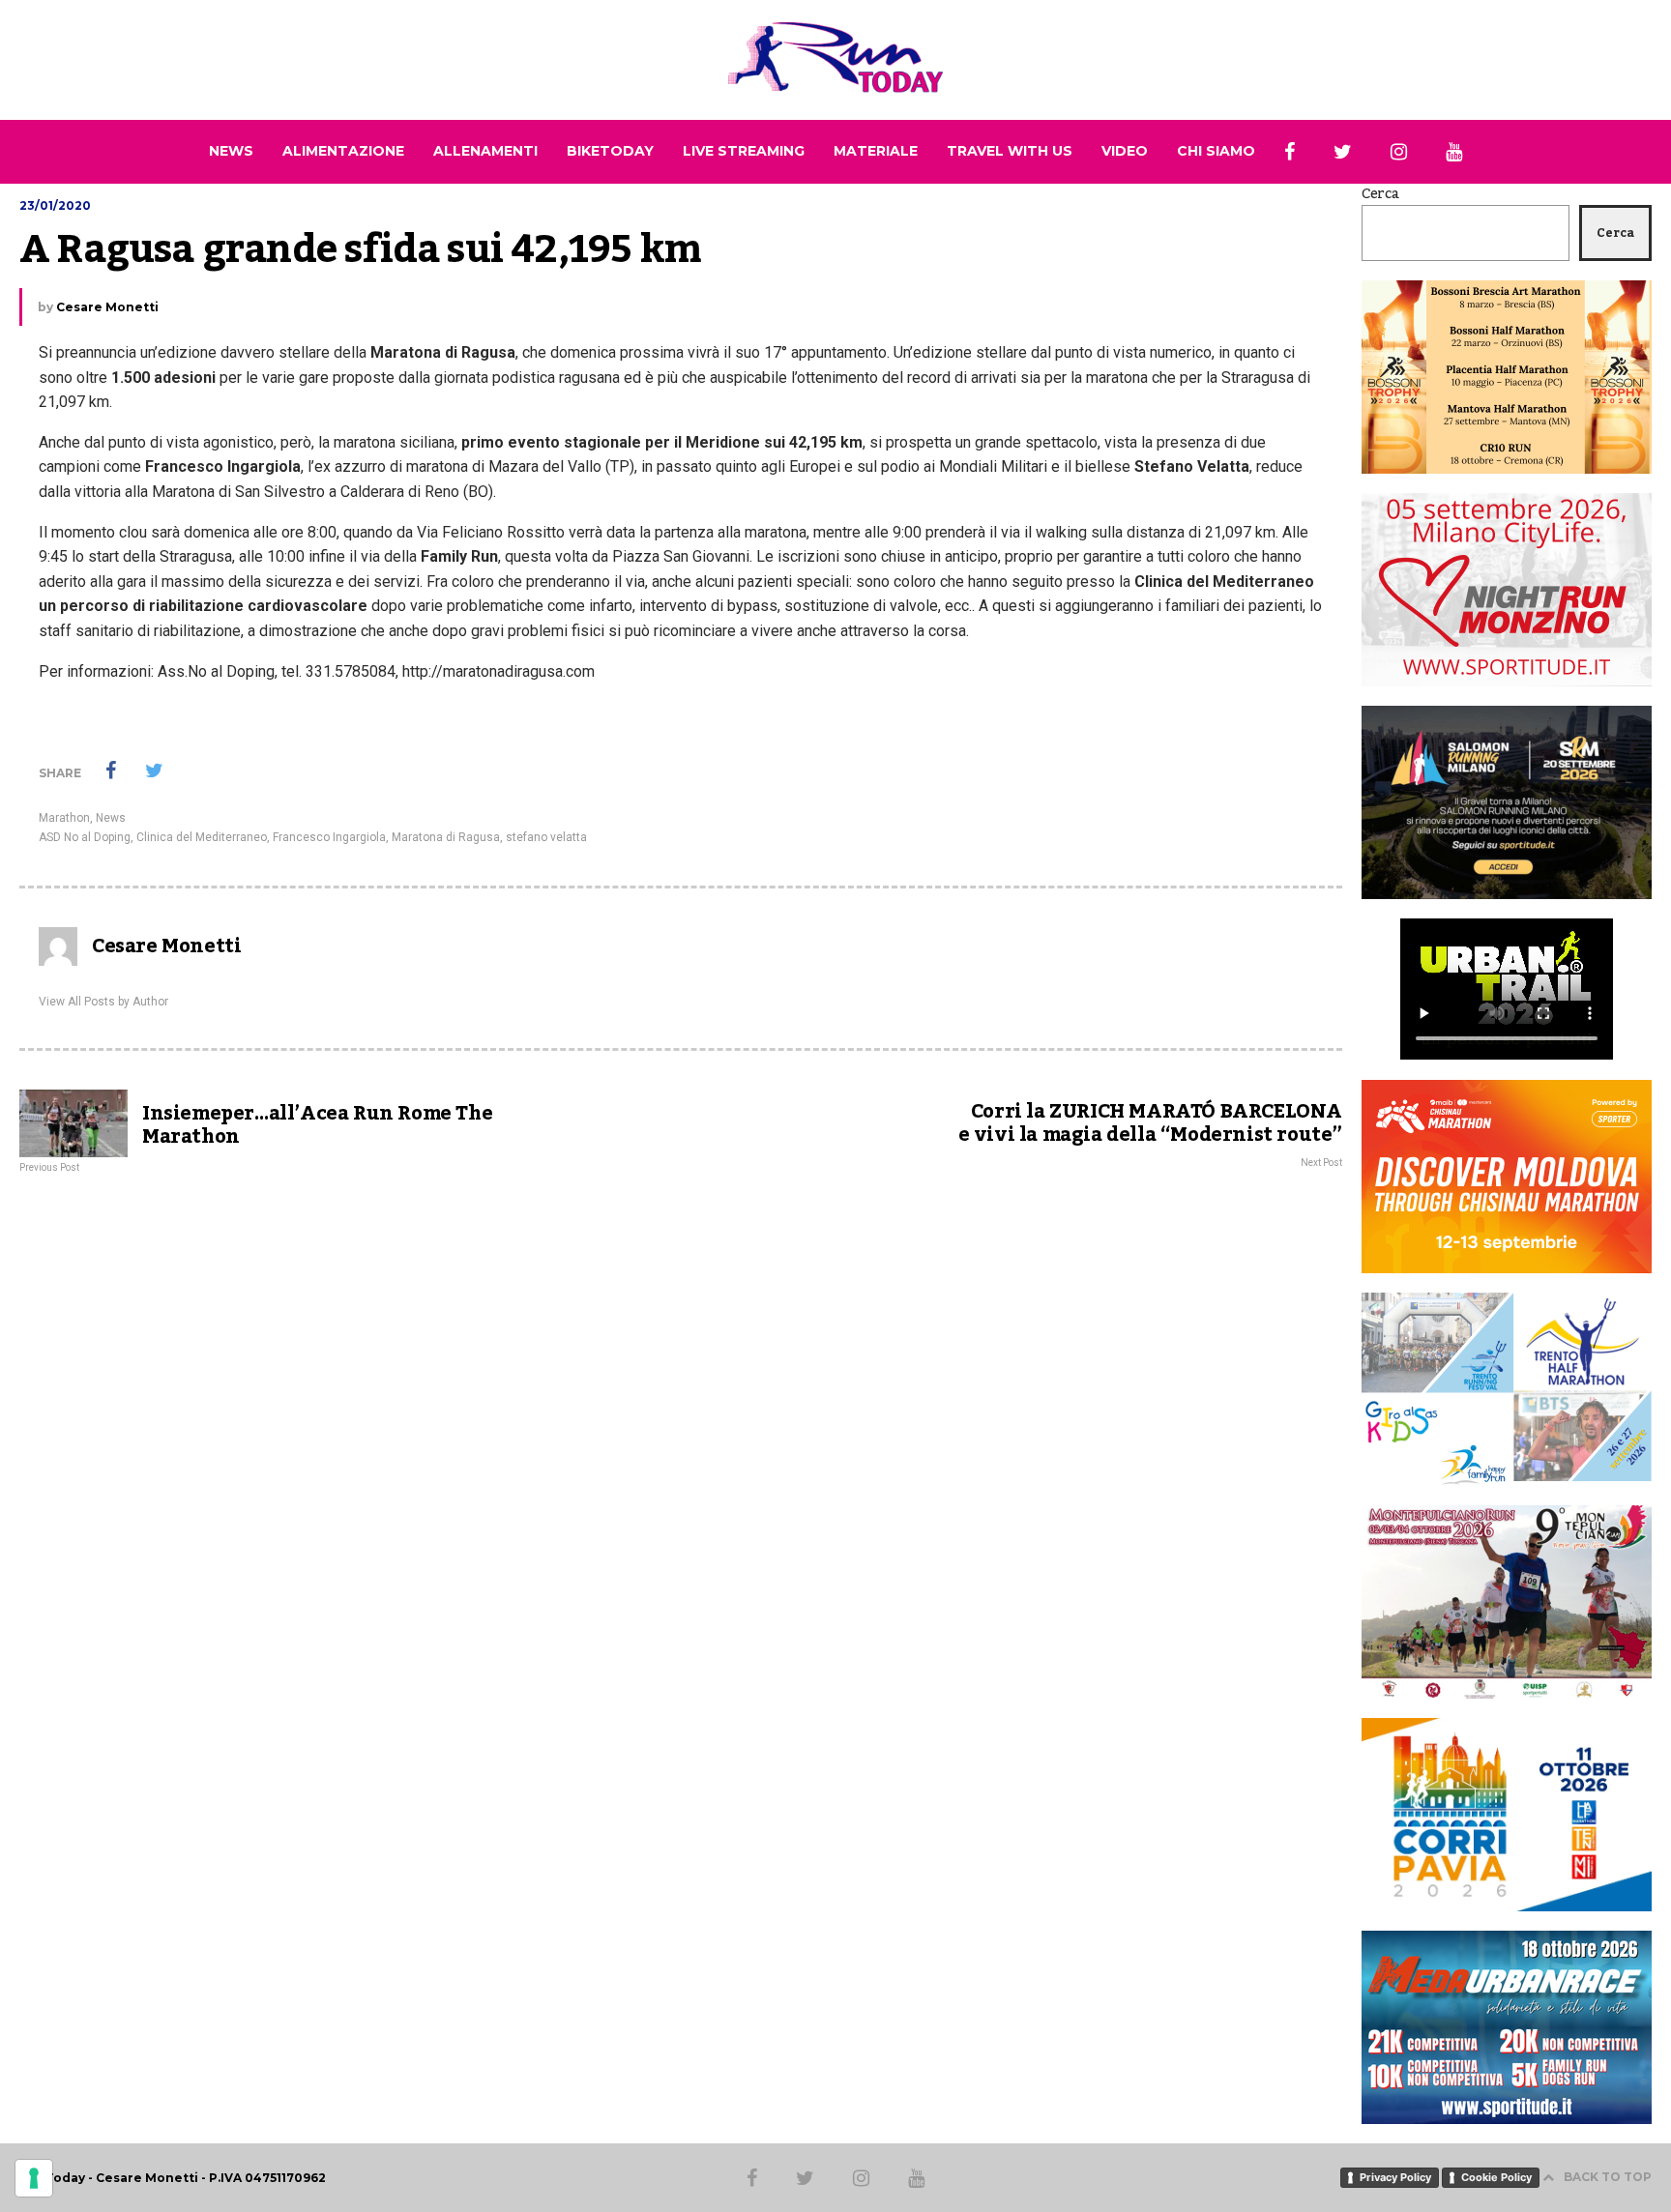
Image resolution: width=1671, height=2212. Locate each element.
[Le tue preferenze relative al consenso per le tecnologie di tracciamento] (34, 2178)
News (111, 818)
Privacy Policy (1395, 2177)
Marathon (64, 818)
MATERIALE (876, 151)
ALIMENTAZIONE (343, 151)
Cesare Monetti (107, 307)
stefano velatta (546, 837)
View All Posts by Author (103, 1002)
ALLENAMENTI (485, 151)
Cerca (1380, 194)
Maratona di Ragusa (446, 837)
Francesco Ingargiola (329, 837)
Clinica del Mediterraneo (202, 837)
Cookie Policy (1496, 2177)
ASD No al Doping (85, 837)
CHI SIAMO (1216, 151)
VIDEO (1125, 151)
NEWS (231, 151)
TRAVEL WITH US (1010, 151)
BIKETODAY (610, 151)
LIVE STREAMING (744, 151)
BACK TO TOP (1608, 2177)
